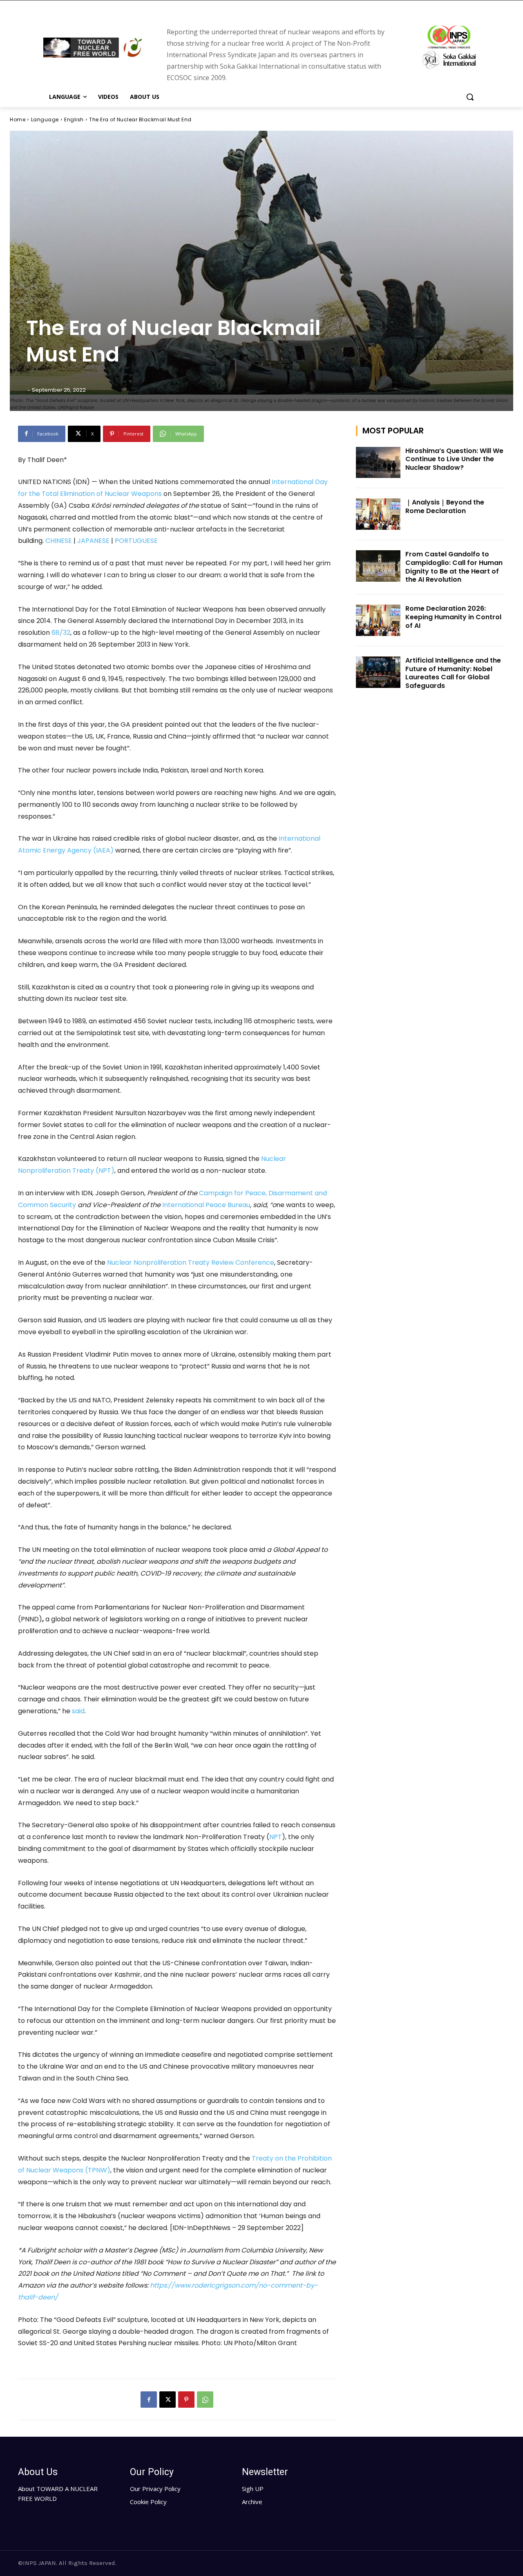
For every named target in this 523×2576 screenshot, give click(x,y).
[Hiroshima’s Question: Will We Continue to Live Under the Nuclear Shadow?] (378, 463)
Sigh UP (253, 2489)
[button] (470, 97)
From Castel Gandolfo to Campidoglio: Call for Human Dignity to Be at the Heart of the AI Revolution (454, 567)
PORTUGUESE (135, 541)
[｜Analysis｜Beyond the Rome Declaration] (378, 514)
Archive (252, 2502)
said (78, 1711)
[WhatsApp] (205, 2400)
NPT (276, 1837)
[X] (168, 2400)
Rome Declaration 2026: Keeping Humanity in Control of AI (453, 617)
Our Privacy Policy (155, 2489)
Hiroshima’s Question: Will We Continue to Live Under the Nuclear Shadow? (454, 459)
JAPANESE (93, 541)
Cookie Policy (148, 2502)
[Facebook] (149, 2400)
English (74, 119)
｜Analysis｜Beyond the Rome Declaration (445, 507)
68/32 (61, 633)
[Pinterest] (186, 2400)
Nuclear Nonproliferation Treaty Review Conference (191, 1262)
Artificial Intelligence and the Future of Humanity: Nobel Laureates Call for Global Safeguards (453, 673)
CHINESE (59, 541)
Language (45, 119)
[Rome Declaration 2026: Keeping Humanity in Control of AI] (378, 620)
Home (18, 119)
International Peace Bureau (206, 1205)
